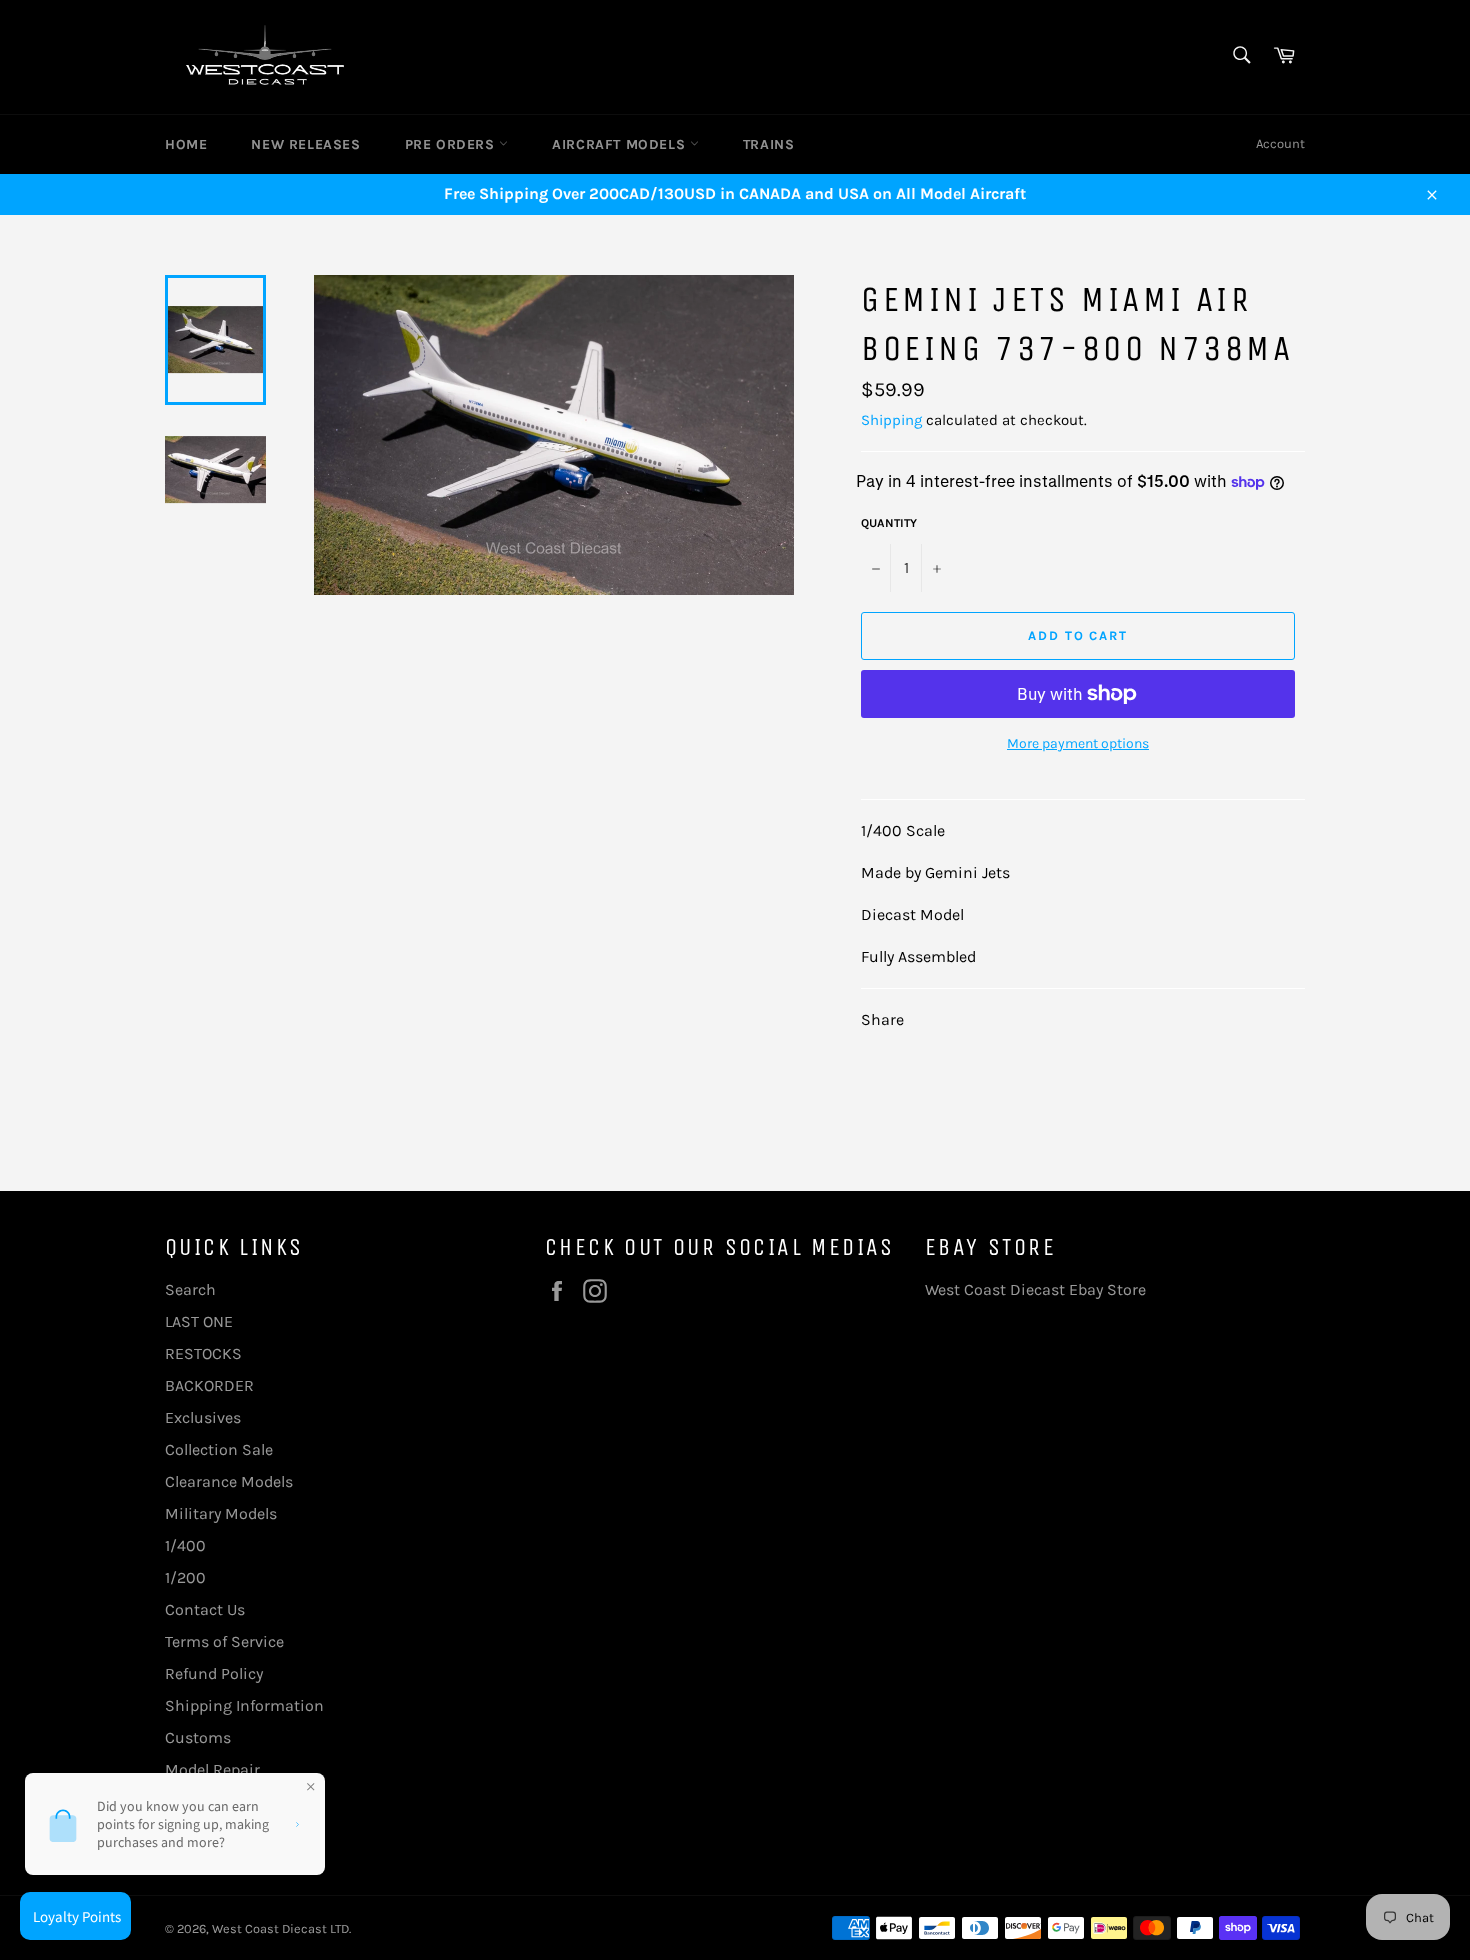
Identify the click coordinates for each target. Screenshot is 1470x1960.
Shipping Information (244, 1705)
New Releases (305, 144)
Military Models (221, 1513)
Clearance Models (229, 1481)
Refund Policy (214, 1673)
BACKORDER (209, 1385)
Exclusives (203, 1417)
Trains (769, 144)
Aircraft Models (621, 144)
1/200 (185, 1577)
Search (190, 1289)
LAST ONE (199, 1321)
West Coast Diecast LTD (280, 1928)
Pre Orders (452, 144)
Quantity (889, 523)
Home (186, 144)
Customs (198, 1737)
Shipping (891, 420)
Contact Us (205, 1609)
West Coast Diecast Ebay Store (1035, 1289)
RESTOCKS (203, 1353)
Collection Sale (219, 1449)
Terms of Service (224, 1641)
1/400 (185, 1545)
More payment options (1078, 743)
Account (1280, 143)
